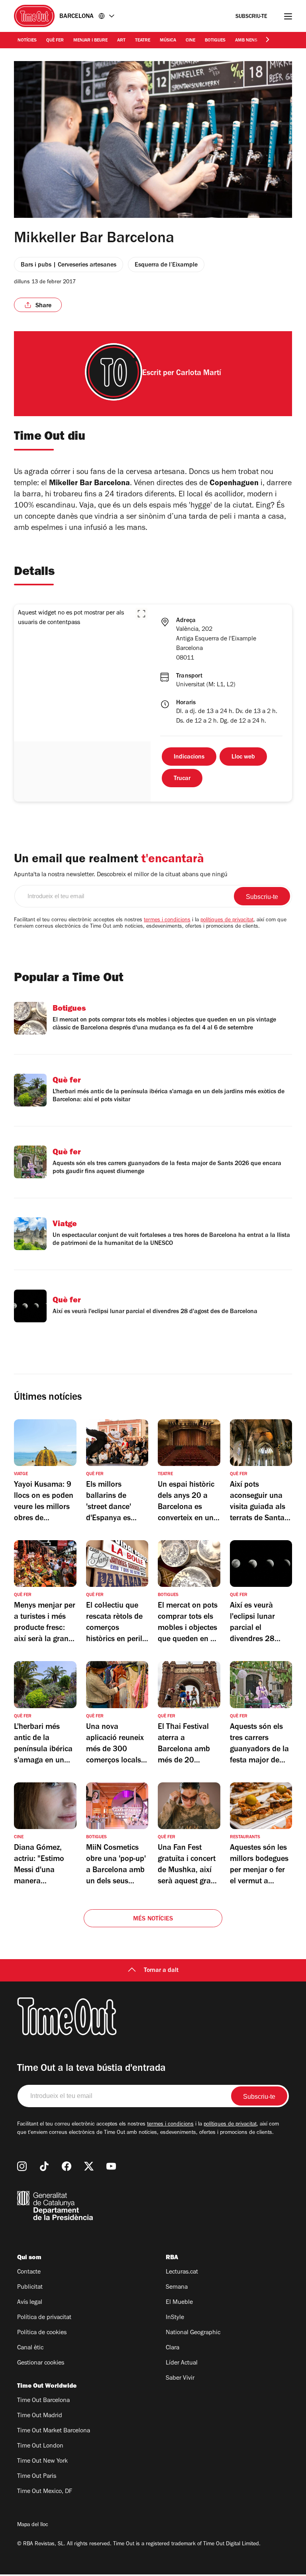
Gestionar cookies (41, 2363)
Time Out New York (42, 2461)
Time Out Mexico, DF (45, 2492)
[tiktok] (44, 2166)
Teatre (143, 41)
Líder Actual (182, 2363)
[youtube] (111, 2166)
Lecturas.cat (182, 2272)
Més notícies (153, 1919)
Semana (177, 2288)
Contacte (29, 2272)
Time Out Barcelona (43, 2401)
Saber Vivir (180, 2378)
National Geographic (193, 2333)
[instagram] (22, 2166)
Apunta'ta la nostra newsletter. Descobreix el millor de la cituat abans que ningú (121, 875)
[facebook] (67, 2166)
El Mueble (179, 2303)
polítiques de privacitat (227, 921)
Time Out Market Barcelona (54, 2431)
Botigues (215, 41)
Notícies (27, 41)
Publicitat (30, 2288)
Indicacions (189, 757)
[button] (141, 614)
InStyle (175, 2318)
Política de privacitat (44, 2318)
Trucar (182, 779)
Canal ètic (30, 2348)
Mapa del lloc (33, 2525)
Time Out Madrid (40, 2416)
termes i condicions (167, 921)
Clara (173, 2348)
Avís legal (30, 2303)
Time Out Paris (37, 2477)
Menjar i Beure (90, 41)
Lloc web (243, 757)
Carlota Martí (199, 374)
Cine (190, 41)
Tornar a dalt (161, 1971)
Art (121, 41)
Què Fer (55, 41)
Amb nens (246, 41)
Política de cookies (42, 2333)
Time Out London (40, 2446)
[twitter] (89, 2166)
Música (168, 41)
